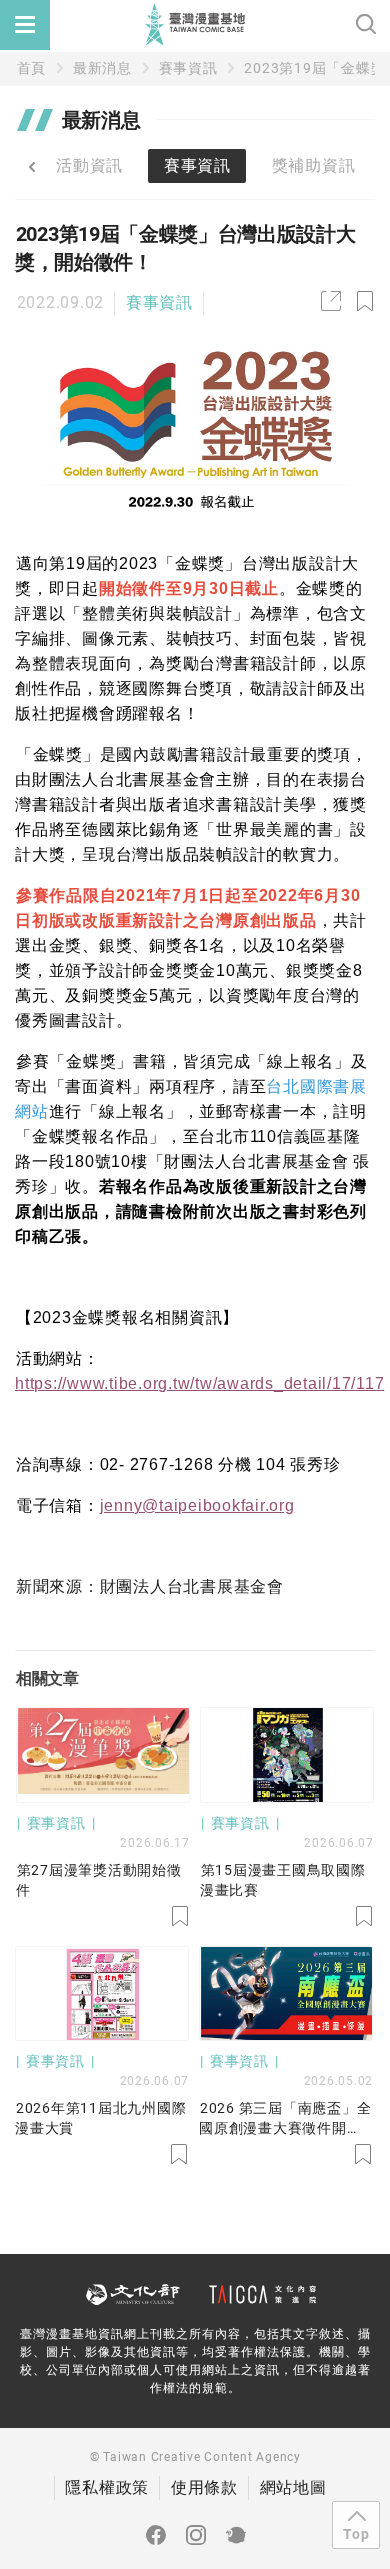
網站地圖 (293, 2487)
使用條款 (204, 2487)
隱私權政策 (107, 2487)
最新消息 (102, 68)
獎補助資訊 (314, 165)
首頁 (32, 68)
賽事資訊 (188, 68)
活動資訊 (89, 165)
